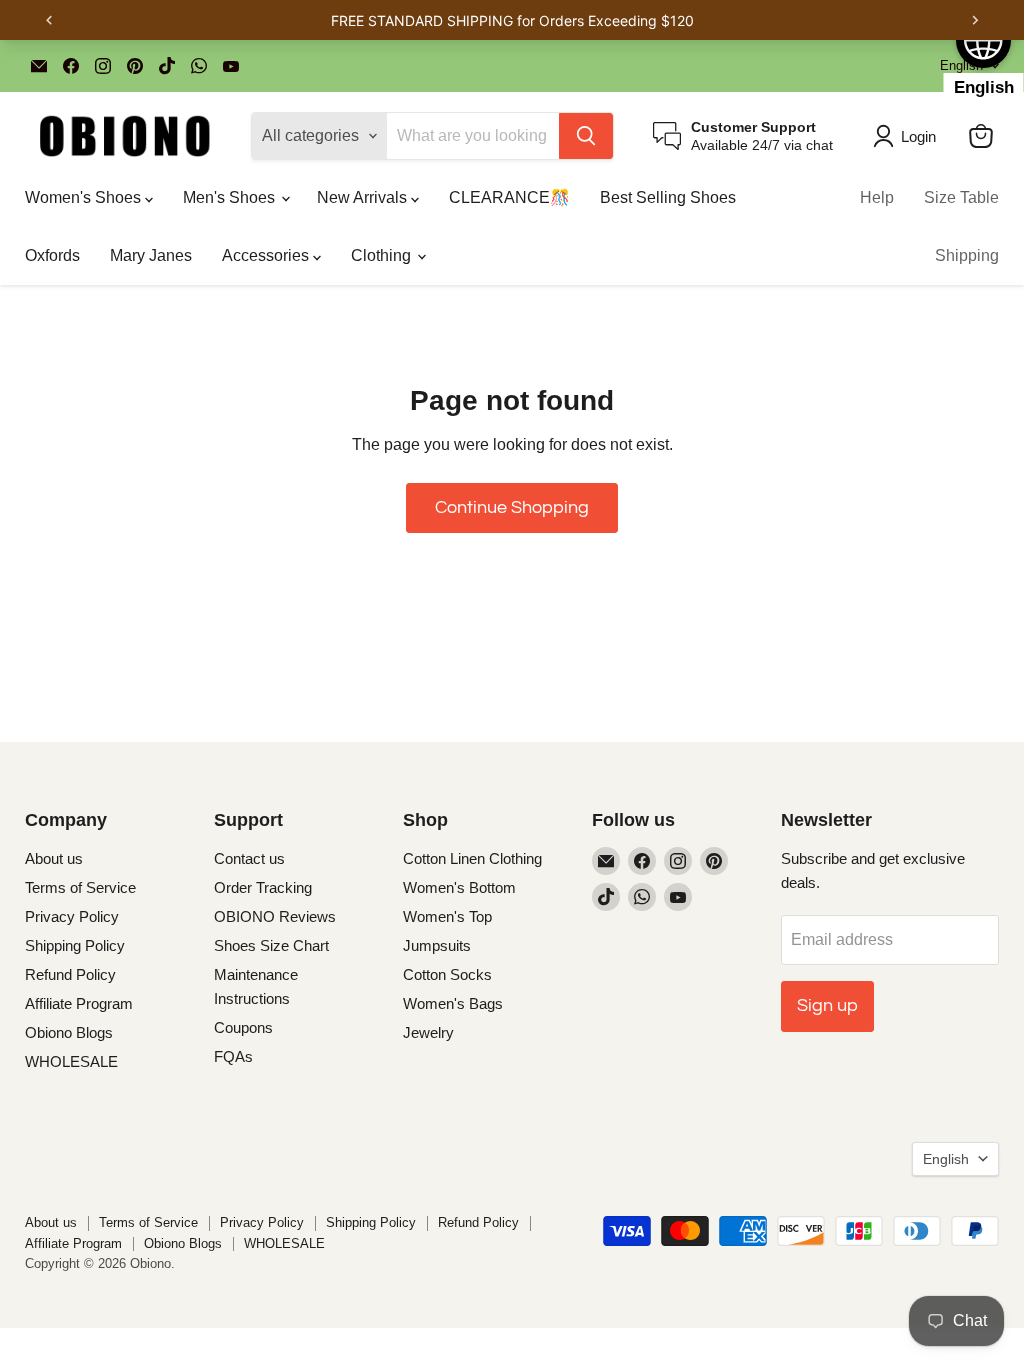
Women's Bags (453, 1003)
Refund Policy (70, 974)
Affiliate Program (79, 1003)
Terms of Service (80, 887)
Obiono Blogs (69, 1032)
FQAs (233, 1056)
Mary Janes (151, 255)
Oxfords (52, 255)
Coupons (243, 1027)
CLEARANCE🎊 (509, 197)
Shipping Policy (75, 945)
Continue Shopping (512, 507)
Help (877, 197)
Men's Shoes (231, 197)
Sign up (827, 1005)
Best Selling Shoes (668, 197)
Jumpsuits (437, 945)
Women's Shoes (85, 197)
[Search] (586, 136)
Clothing (383, 255)
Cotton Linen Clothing (472, 858)
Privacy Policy (72, 916)
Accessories (267, 255)
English (946, 1159)
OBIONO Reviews (275, 916)
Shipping (967, 255)
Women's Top (447, 916)
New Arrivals (364, 197)
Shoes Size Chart (271, 945)
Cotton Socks (447, 974)
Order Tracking (263, 887)
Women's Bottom (459, 887)
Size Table (961, 197)
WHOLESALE (71, 1061)
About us (54, 858)
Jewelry (428, 1032)
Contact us (249, 858)
